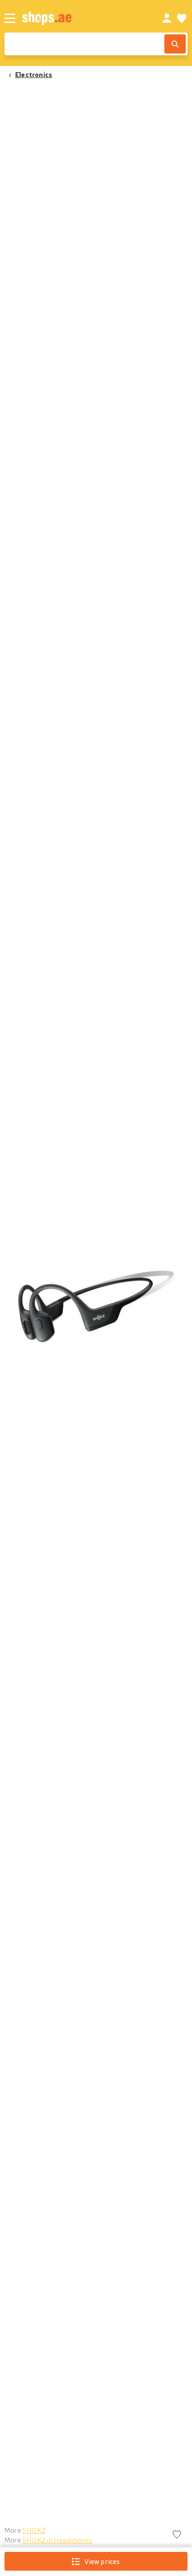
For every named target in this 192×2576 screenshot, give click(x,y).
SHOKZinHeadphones (57, 2540)
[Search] (175, 44)
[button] (96, 1306)
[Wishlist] (182, 18)
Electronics (34, 74)
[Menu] (10, 18)
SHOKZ (34, 2530)
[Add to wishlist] (177, 2535)
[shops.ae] (82, 18)
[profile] (167, 18)
